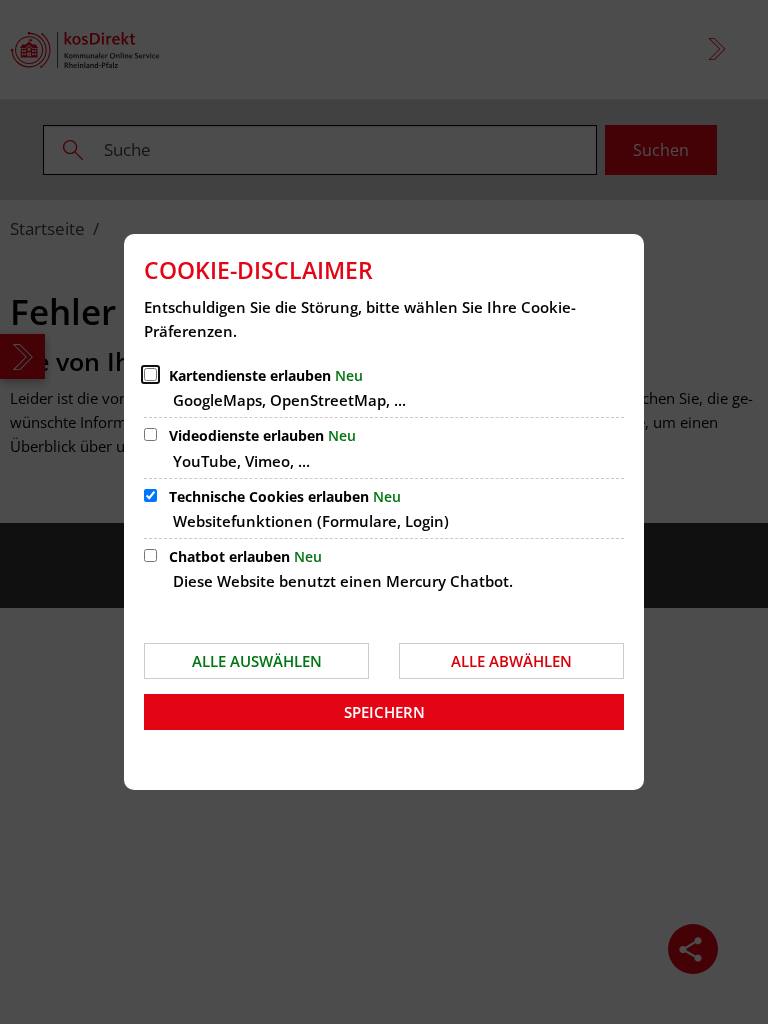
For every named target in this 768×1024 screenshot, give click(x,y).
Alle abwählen (511, 661)
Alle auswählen (257, 661)
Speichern (384, 712)
